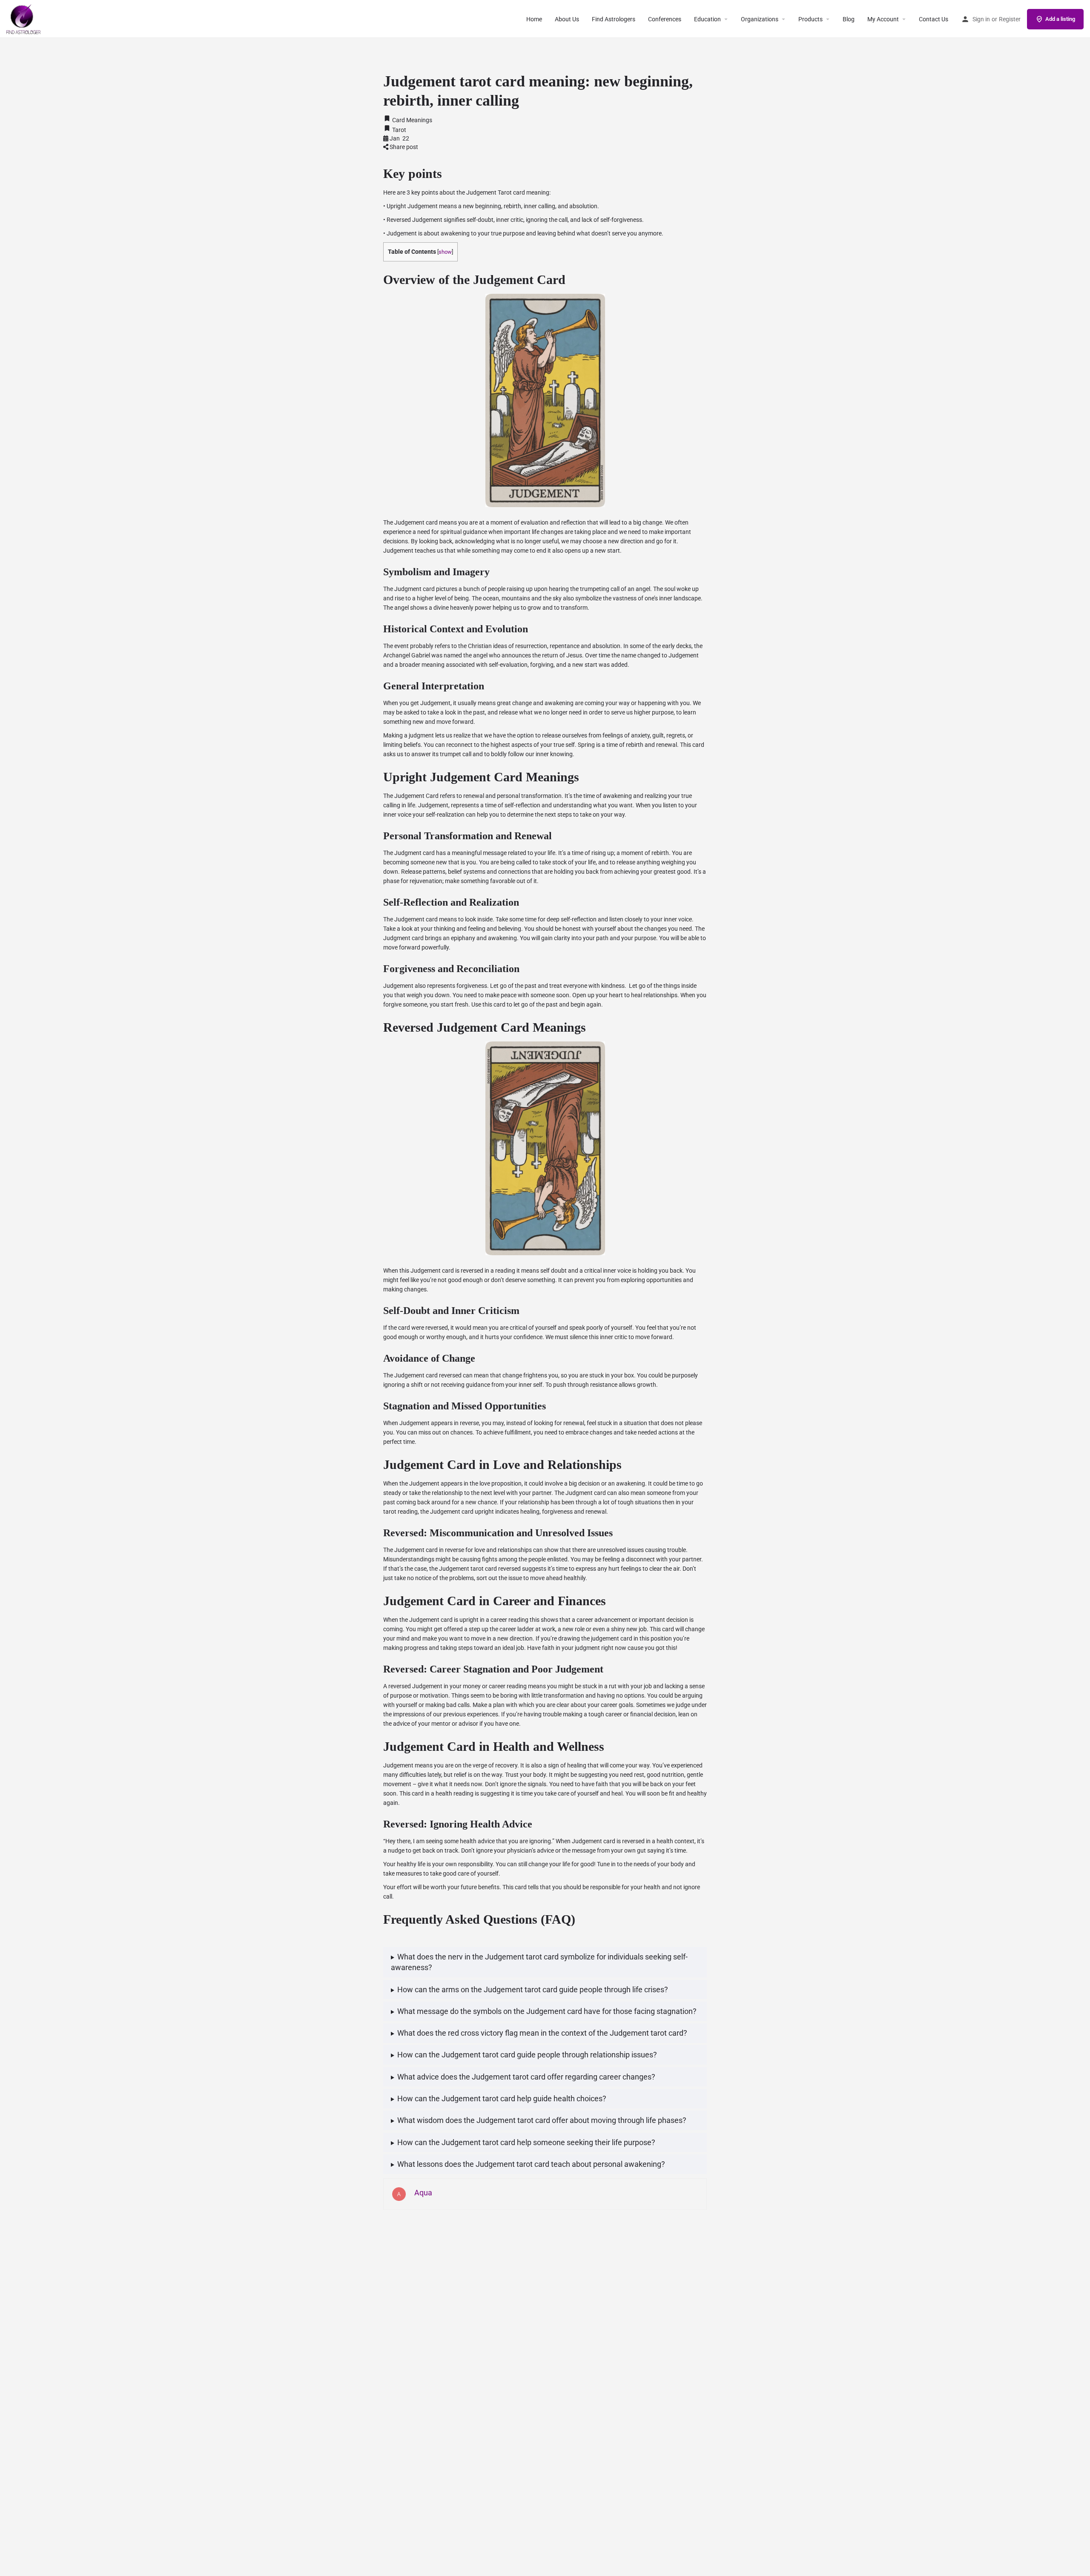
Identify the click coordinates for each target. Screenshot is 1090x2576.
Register (1010, 19)
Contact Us (934, 19)
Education (707, 19)
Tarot (399, 130)
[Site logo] (24, 18)
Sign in (981, 19)
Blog (849, 19)
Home (534, 19)
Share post (403, 147)
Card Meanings (412, 120)
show (445, 252)
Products (810, 19)
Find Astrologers (614, 19)
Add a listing (1060, 19)
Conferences (665, 19)
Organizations (760, 19)
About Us (567, 19)
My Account (883, 19)
